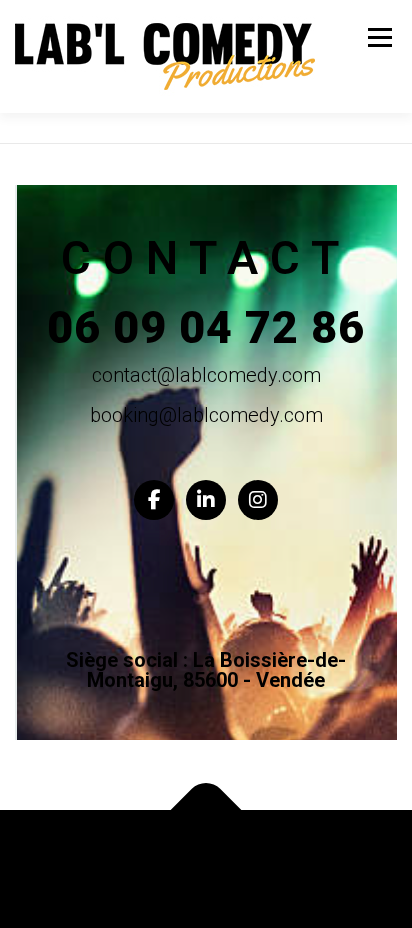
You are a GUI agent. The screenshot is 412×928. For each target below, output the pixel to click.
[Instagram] (258, 500)
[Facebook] (154, 500)
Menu (378, 37)
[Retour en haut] (206, 810)
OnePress (360, 856)
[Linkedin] (206, 500)
